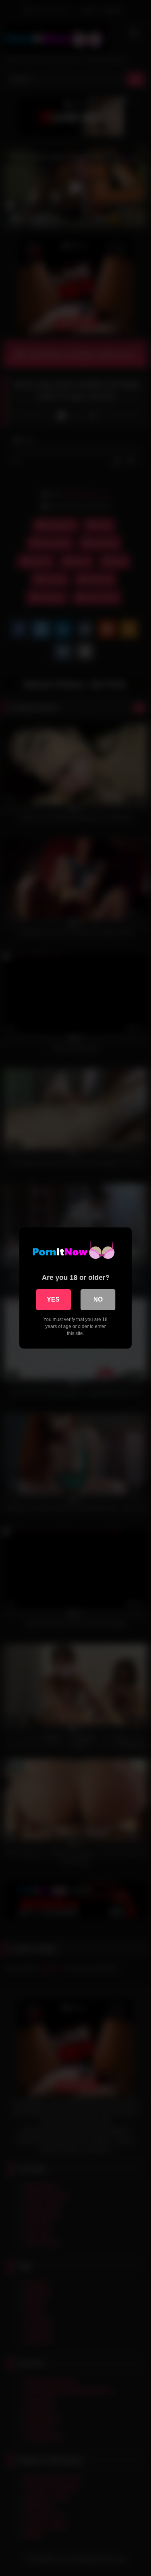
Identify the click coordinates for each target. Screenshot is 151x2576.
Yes (53, 1299)
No (98, 1299)
